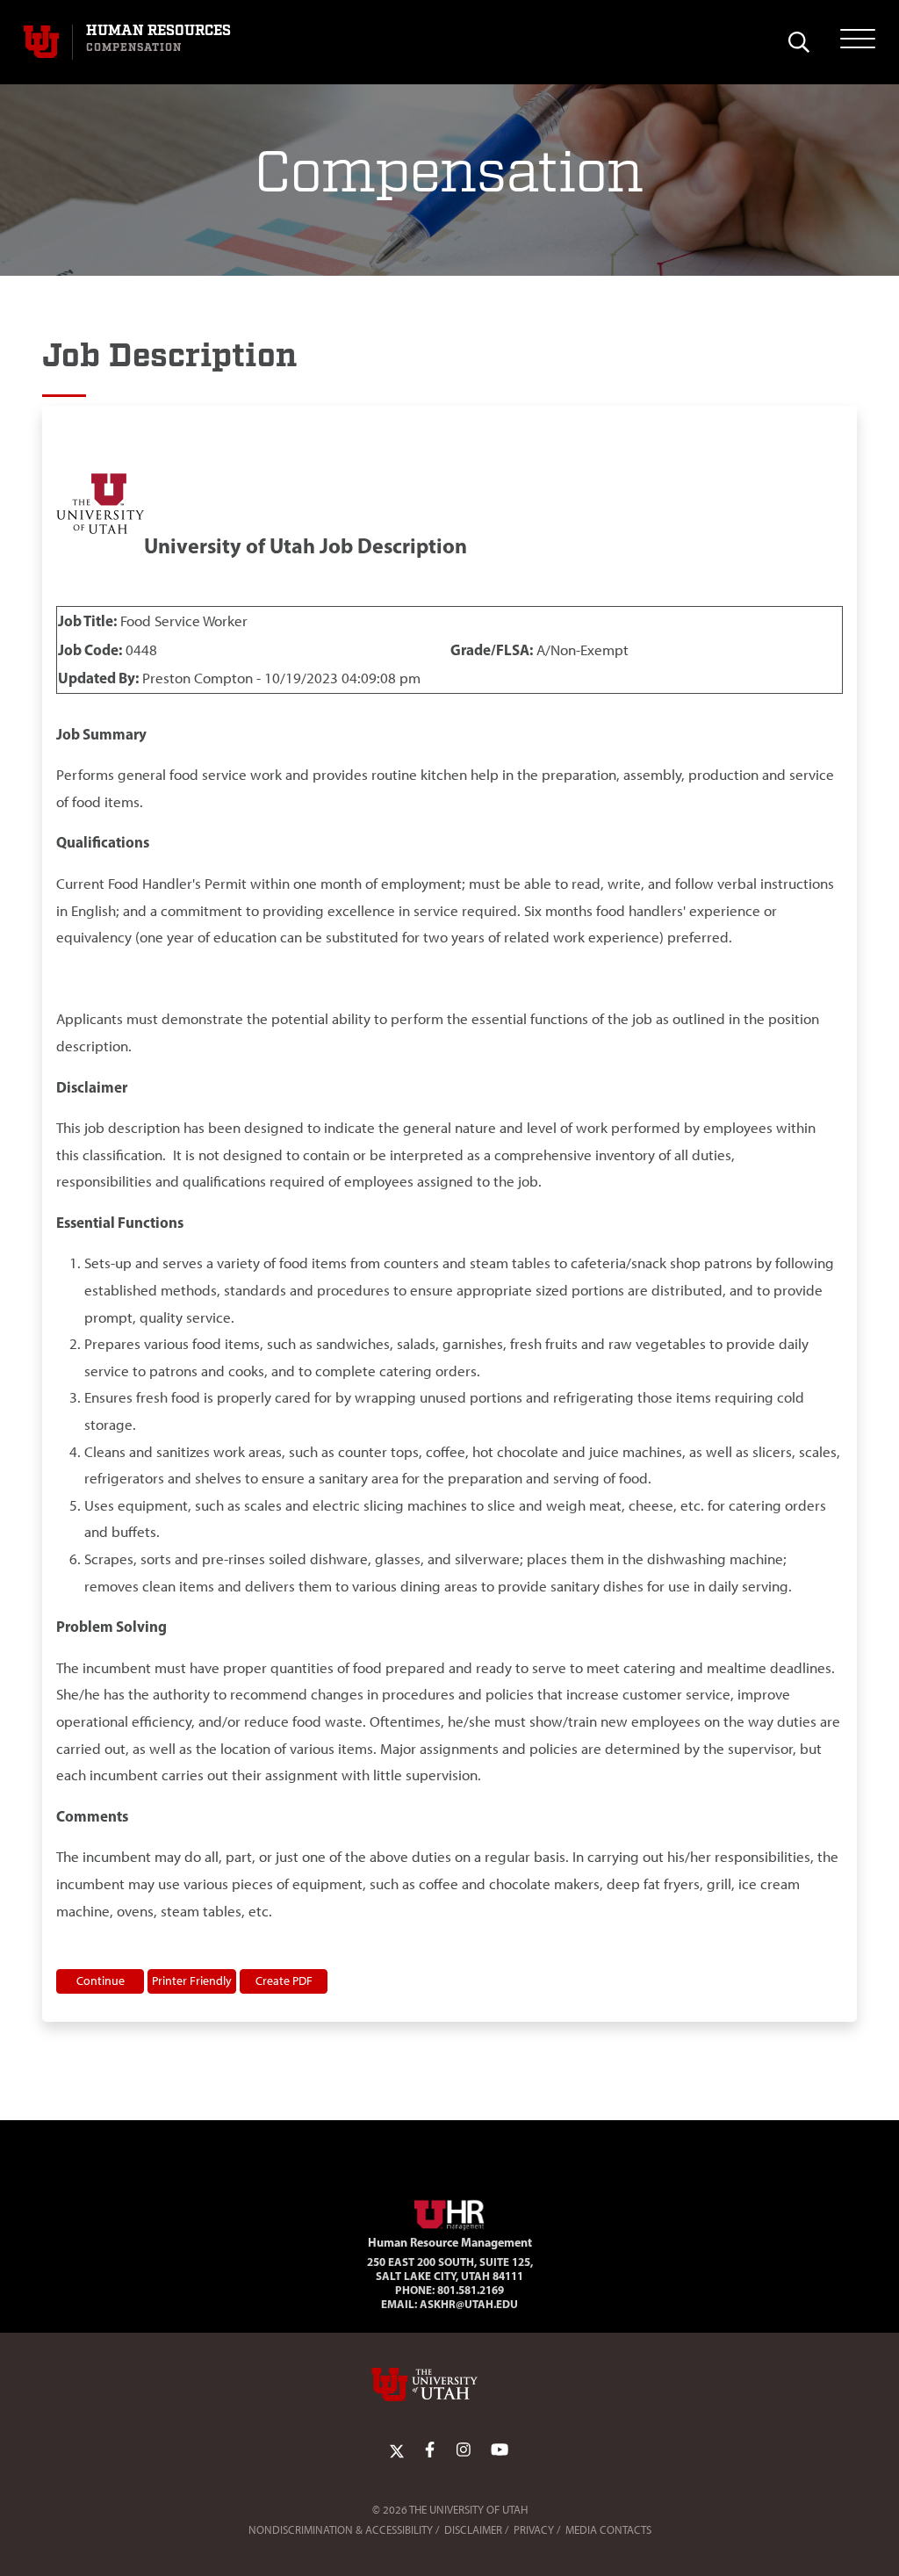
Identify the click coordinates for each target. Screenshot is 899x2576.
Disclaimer (473, 2530)
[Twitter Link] (397, 2450)
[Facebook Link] (430, 2450)
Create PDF (284, 1981)
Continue (101, 1981)
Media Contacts (608, 2530)
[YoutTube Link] (500, 2450)
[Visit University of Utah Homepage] (41, 42)
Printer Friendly (192, 1981)
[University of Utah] (449, 2385)
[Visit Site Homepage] (449, 2212)
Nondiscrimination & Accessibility (341, 2530)
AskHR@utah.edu (469, 2304)
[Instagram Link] (464, 2450)
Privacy (534, 2530)
